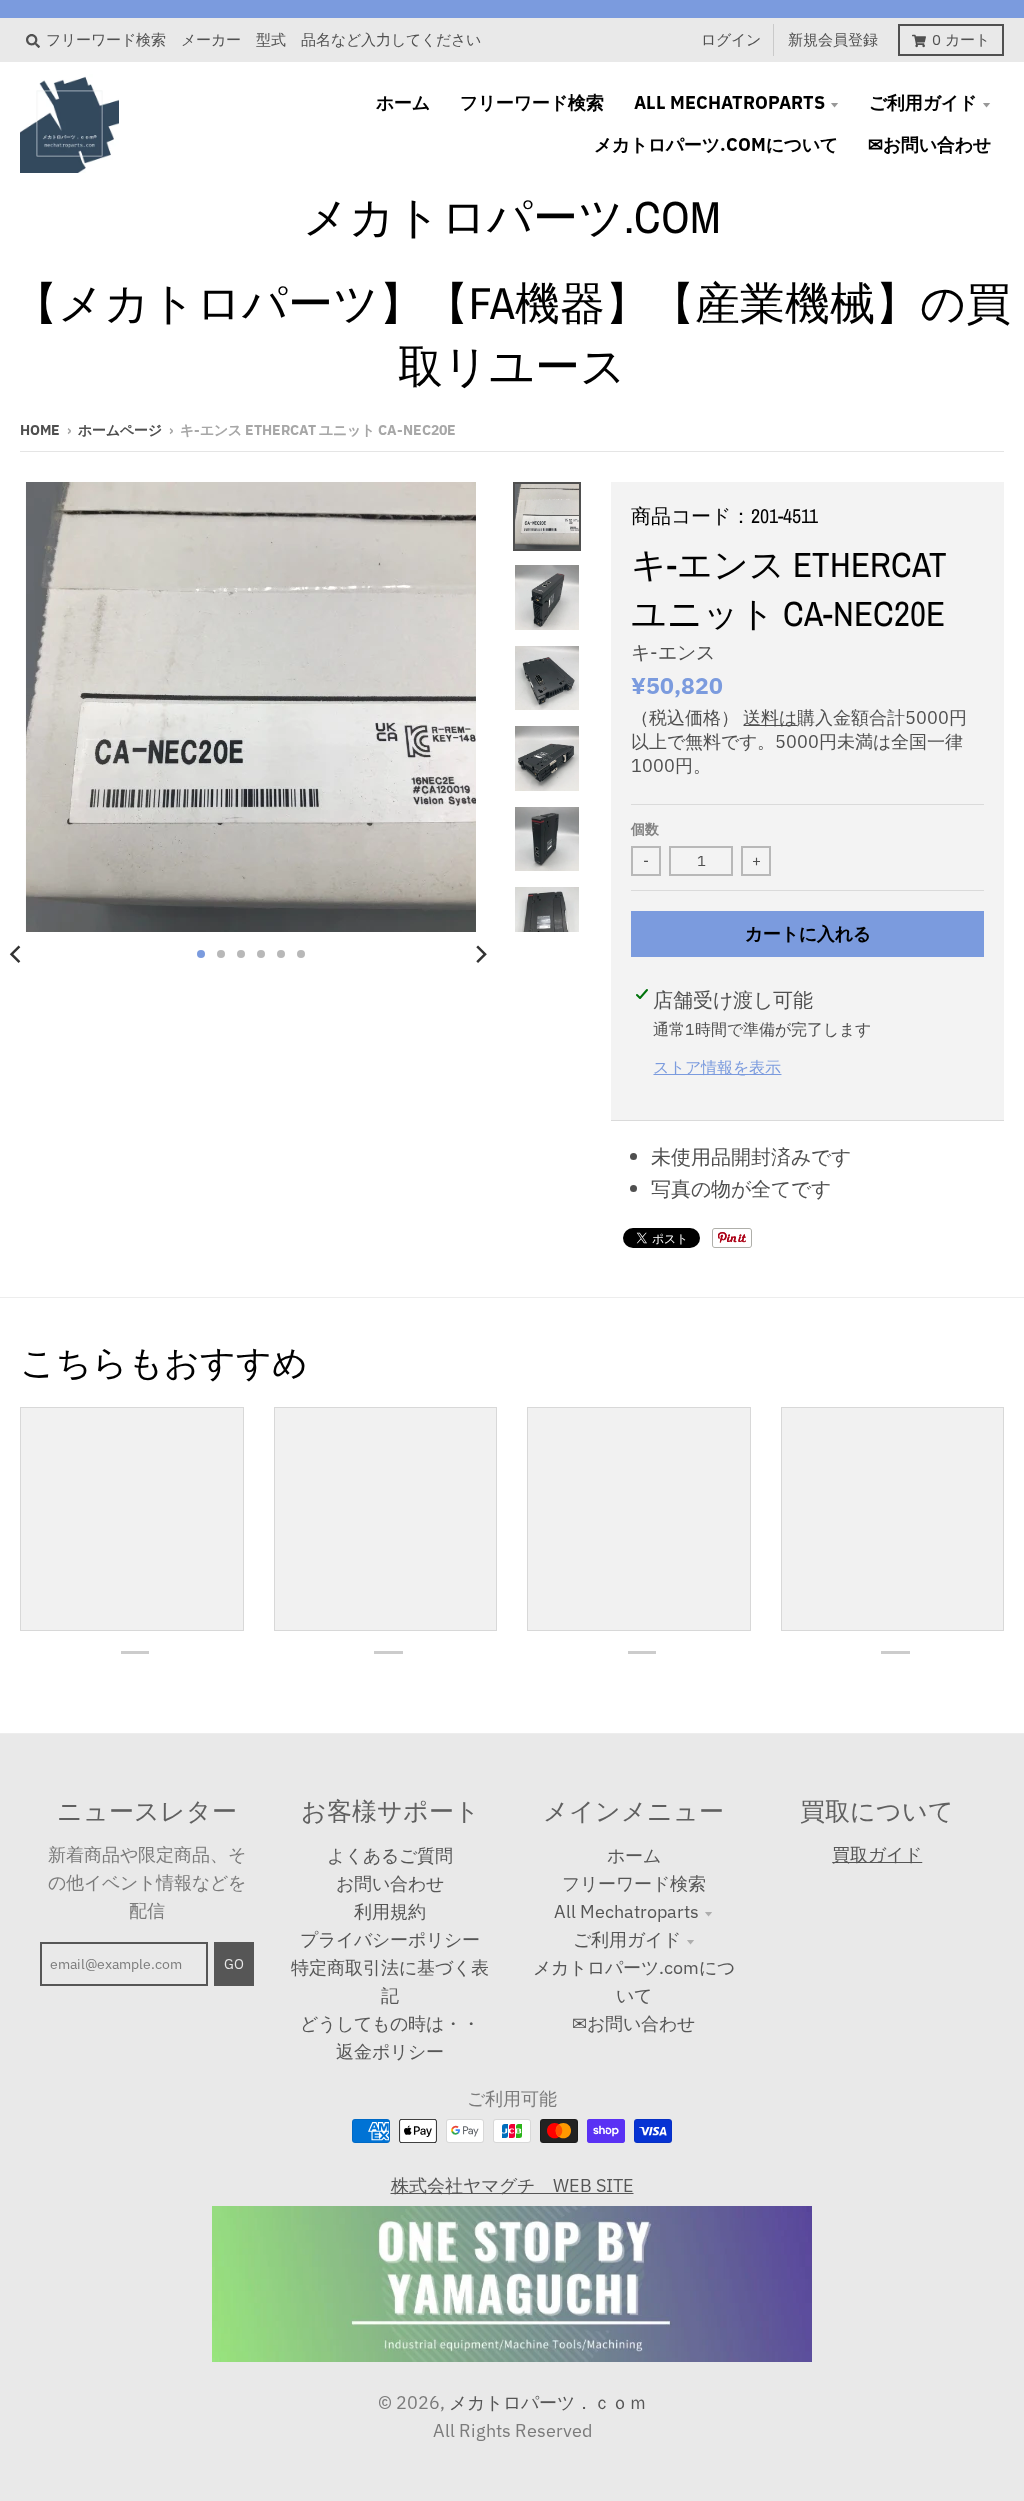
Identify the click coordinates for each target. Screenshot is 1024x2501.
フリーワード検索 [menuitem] (532, 102)
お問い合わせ (390, 1883)
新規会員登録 (833, 39)
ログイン (731, 39)
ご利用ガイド (627, 1939)
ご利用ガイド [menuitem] (923, 102)
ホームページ (120, 430)
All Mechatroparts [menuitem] (729, 102)
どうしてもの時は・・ (390, 2023)
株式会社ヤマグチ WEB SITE (512, 2185)
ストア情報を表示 (717, 1066)
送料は (770, 717)
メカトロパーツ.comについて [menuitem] (716, 144)
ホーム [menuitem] (403, 102)
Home (40, 430)
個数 (645, 829)
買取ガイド (877, 1854)
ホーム (634, 1855)
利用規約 (390, 1911)
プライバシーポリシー (390, 1939)
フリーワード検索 (634, 1883)
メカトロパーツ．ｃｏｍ (548, 2402)
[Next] (481, 954)
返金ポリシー (390, 2051)
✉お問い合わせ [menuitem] (929, 144)
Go (234, 1964)
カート (961, 39)
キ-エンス (673, 652)
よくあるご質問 (390, 1855)
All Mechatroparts (626, 1911)
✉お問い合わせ (633, 2023)
